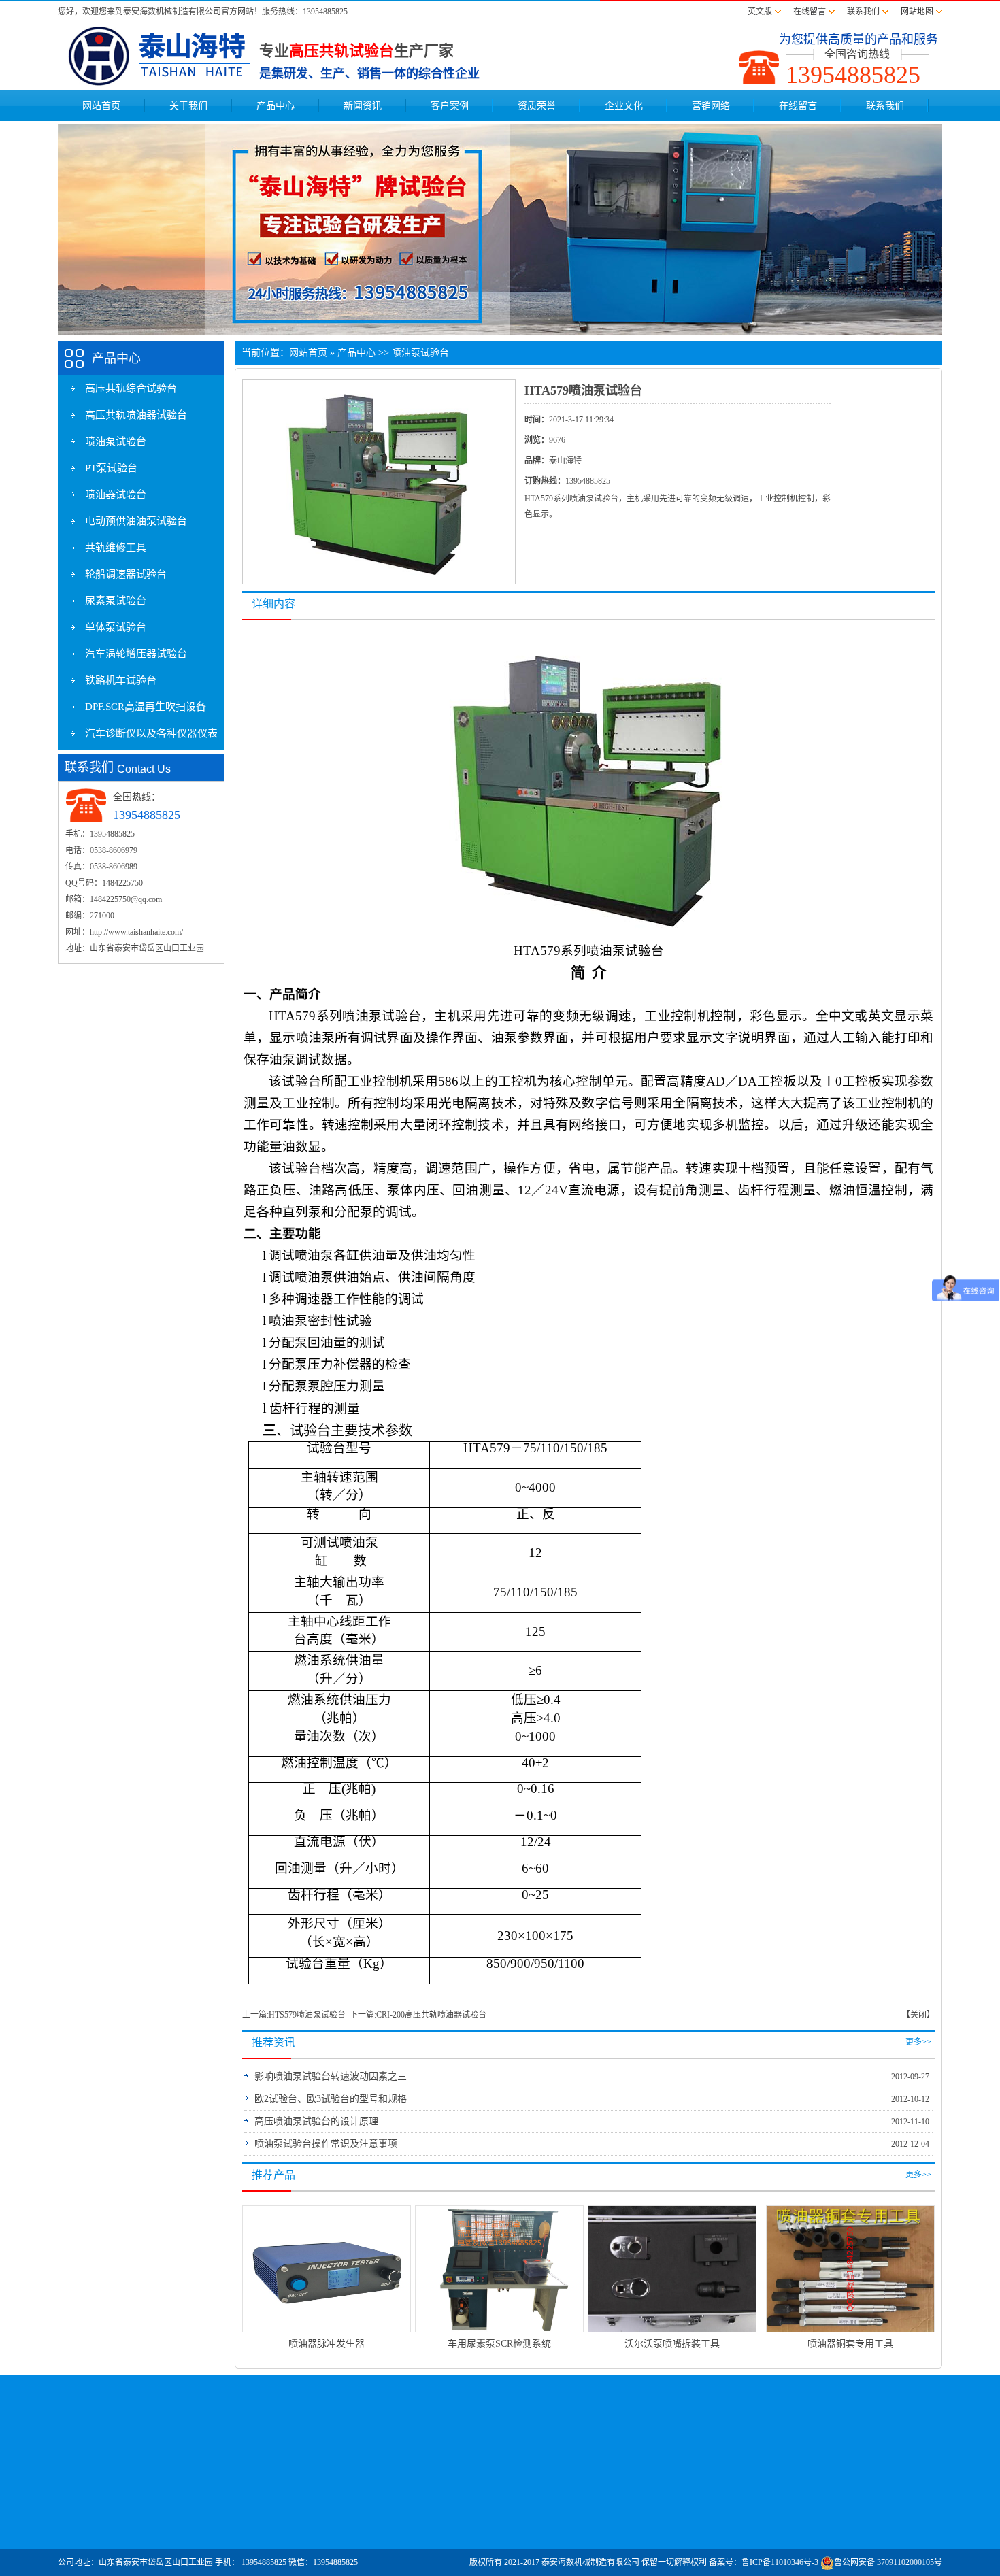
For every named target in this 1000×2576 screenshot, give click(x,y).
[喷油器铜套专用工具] (850, 2268)
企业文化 (624, 106)
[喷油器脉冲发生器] (327, 2268)
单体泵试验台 (116, 627)
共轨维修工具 (116, 548)
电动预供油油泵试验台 (136, 521)
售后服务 (620, 2522)
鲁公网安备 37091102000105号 (888, 2562)
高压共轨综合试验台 (131, 388)
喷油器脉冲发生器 (327, 2344)
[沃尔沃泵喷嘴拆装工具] (672, 2268)
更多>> (918, 2042)
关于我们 (188, 106)
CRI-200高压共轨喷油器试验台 (431, 2015)
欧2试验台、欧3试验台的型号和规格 (331, 2099)
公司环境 (91, 2539)
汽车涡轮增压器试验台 (136, 654)
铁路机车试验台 (121, 680)
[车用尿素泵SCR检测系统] (499, 2268)
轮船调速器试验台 (126, 574)
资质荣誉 (537, 106)
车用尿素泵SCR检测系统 (499, 2344)
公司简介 (91, 2505)
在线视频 (159, 2539)
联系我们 (863, 12)
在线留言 (810, 12)
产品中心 (276, 106)
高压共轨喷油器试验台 (136, 415)
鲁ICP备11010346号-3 (780, 2562)
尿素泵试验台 (116, 601)
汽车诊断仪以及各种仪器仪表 (151, 733)
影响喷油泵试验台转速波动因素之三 (331, 2076)
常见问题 (620, 2505)
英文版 (760, 12)
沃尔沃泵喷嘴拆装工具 (672, 2344)
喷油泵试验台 (116, 441)
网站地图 (917, 12)
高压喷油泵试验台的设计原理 (316, 2121)
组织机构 (91, 2522)
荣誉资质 (159, 2505)
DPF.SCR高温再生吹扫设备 (146, 707)
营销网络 (711, 106)
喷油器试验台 (116, 495)
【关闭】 (918, 2015)
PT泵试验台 (111, 468)
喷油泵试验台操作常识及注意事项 (326, 2144)
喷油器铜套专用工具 (850, 2344)
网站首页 (101, 106)
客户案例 (450, 106)
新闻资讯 (363, 106)
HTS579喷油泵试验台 (307, 2015)
